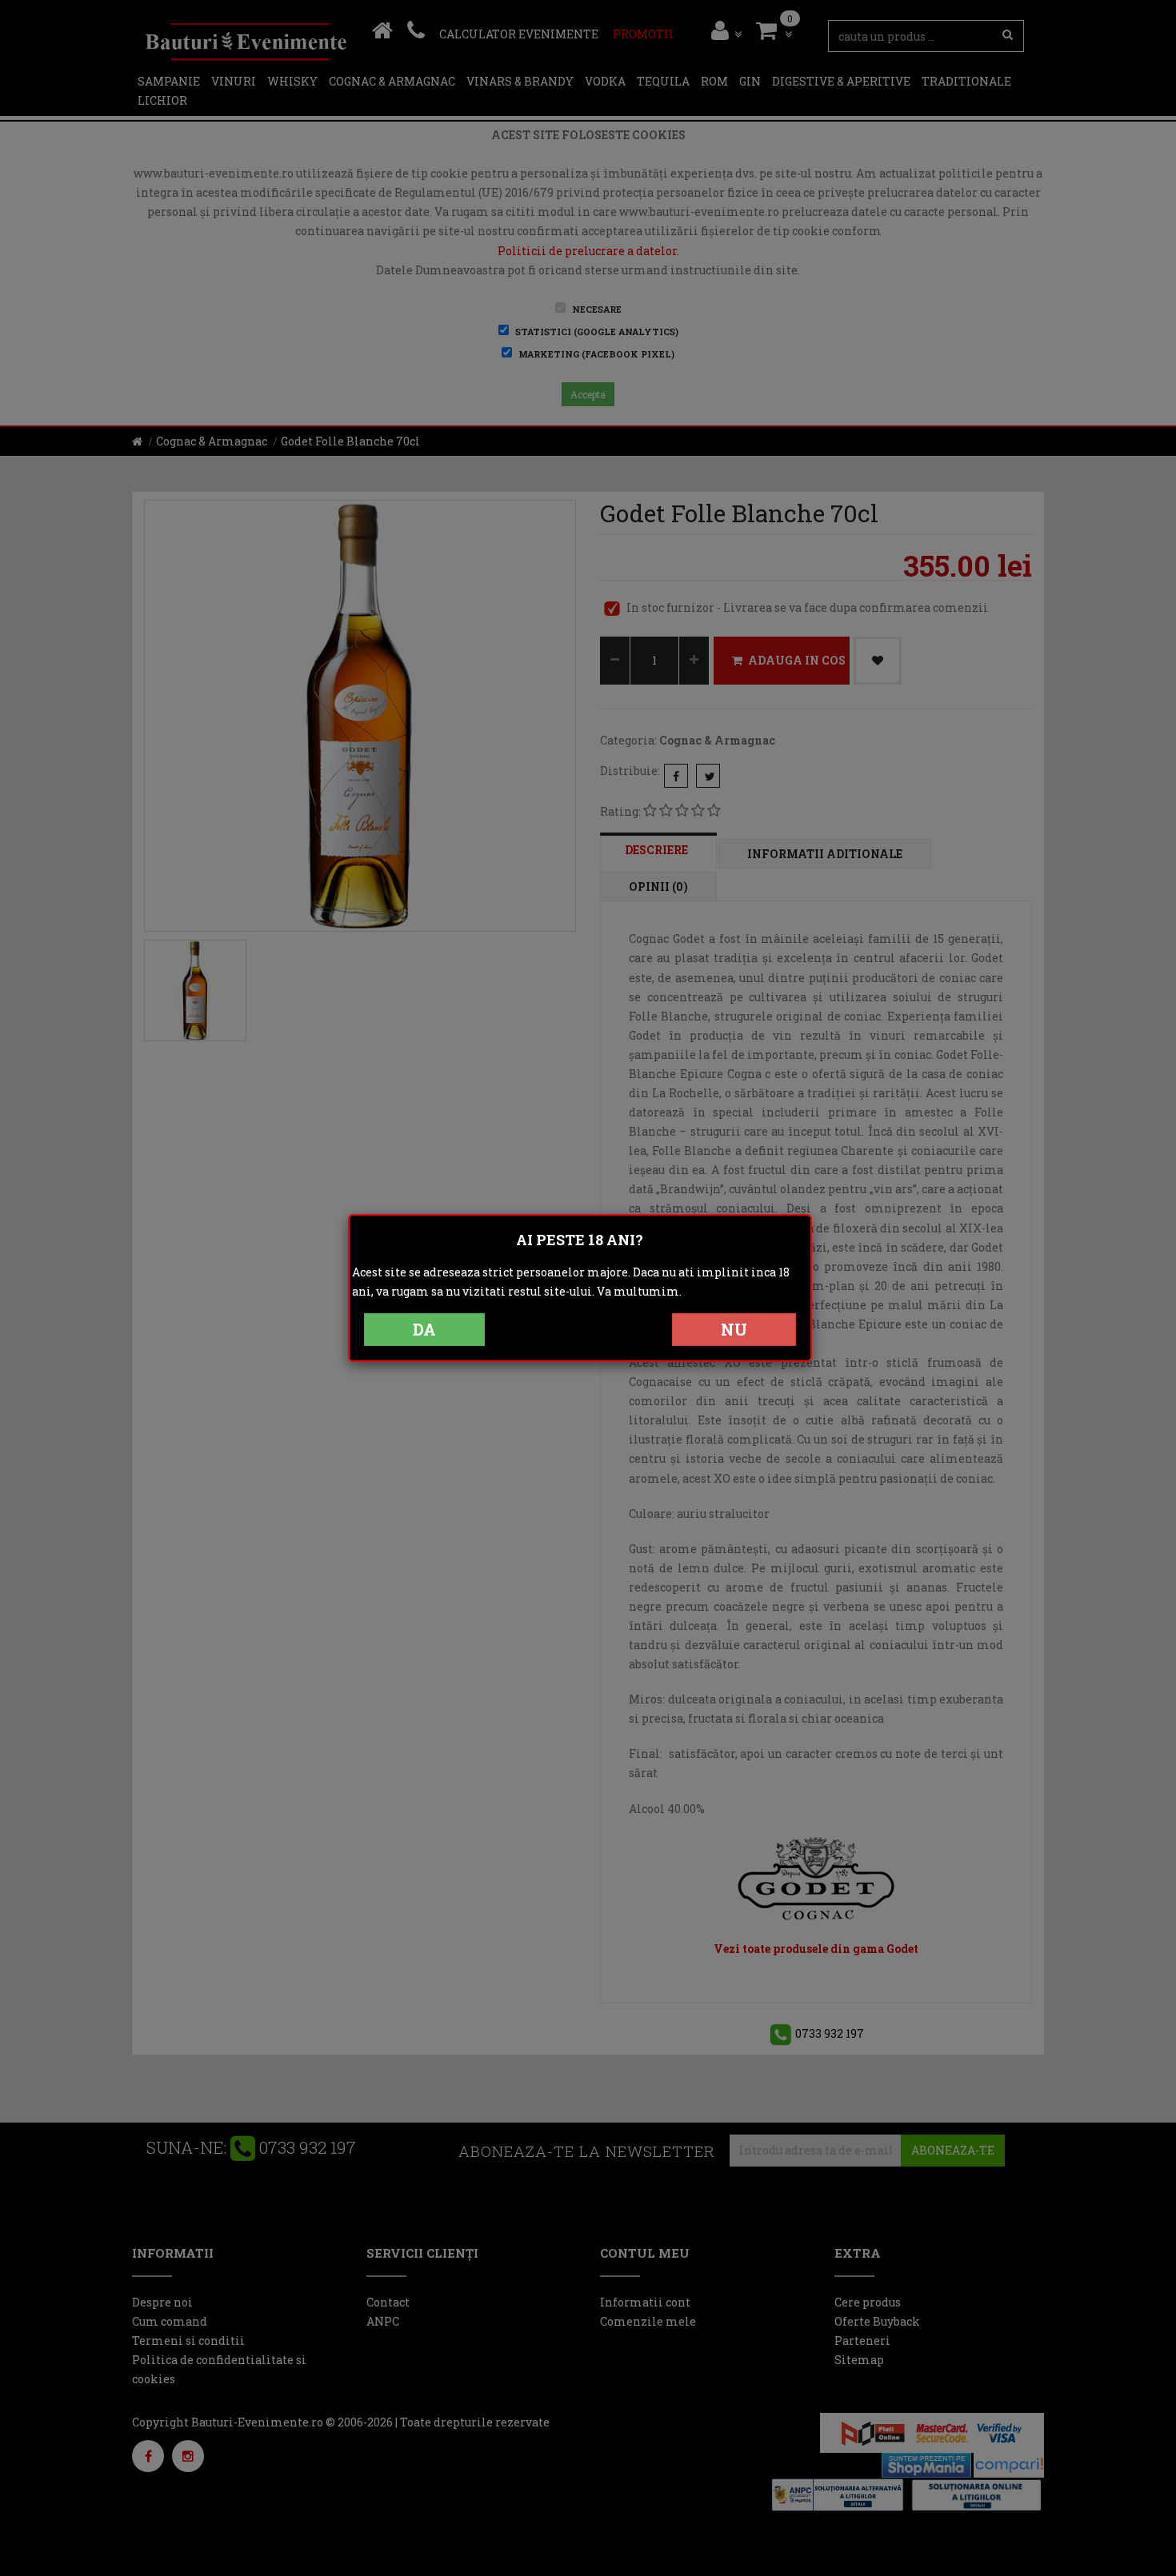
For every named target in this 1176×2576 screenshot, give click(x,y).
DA (424, 1329)
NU (734, 1329)
